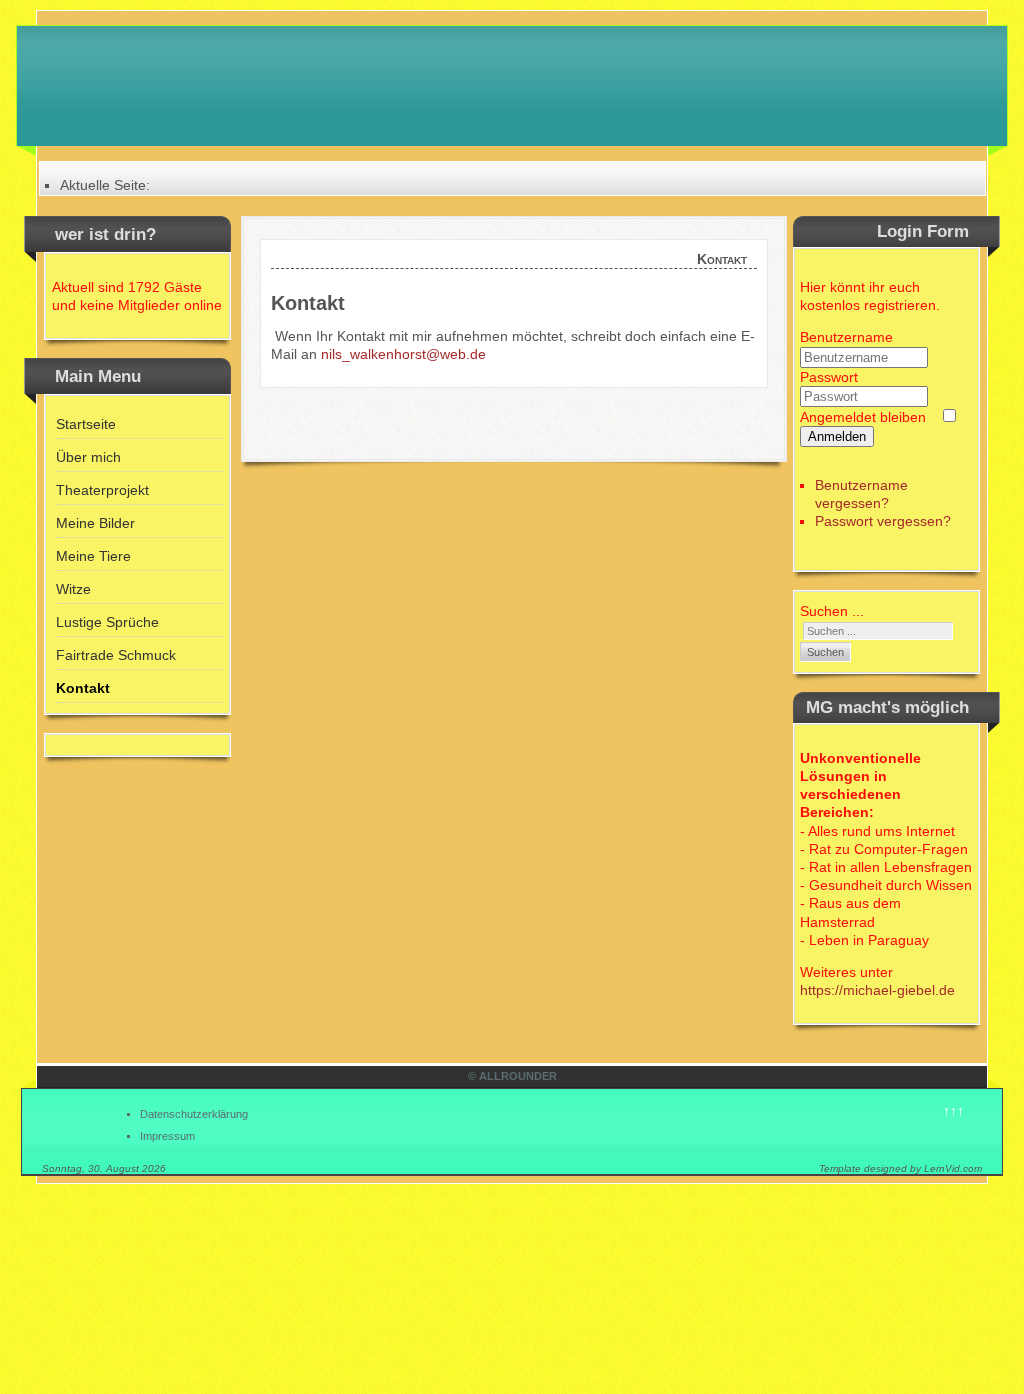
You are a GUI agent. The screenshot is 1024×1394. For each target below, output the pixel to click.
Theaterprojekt (102, 490)
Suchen (825, 652)
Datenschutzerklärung (194, 1114)
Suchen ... (832, 611)
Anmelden (837, 436)
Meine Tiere (93, 556)
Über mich (88, 457)
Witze (73, 589)
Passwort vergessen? (883, 521)
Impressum (167, 1136)
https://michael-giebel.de (877, 990)
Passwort (829, 377)
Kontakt (83, 688)
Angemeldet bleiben (863, 417)
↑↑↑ (953, 1111)
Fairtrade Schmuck (116, 655)
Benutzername (846, 337)
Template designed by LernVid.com (900, 1168)
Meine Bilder (95, 523)
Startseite (86, 424)
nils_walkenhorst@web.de (403, 354)
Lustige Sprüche (107, 622)
